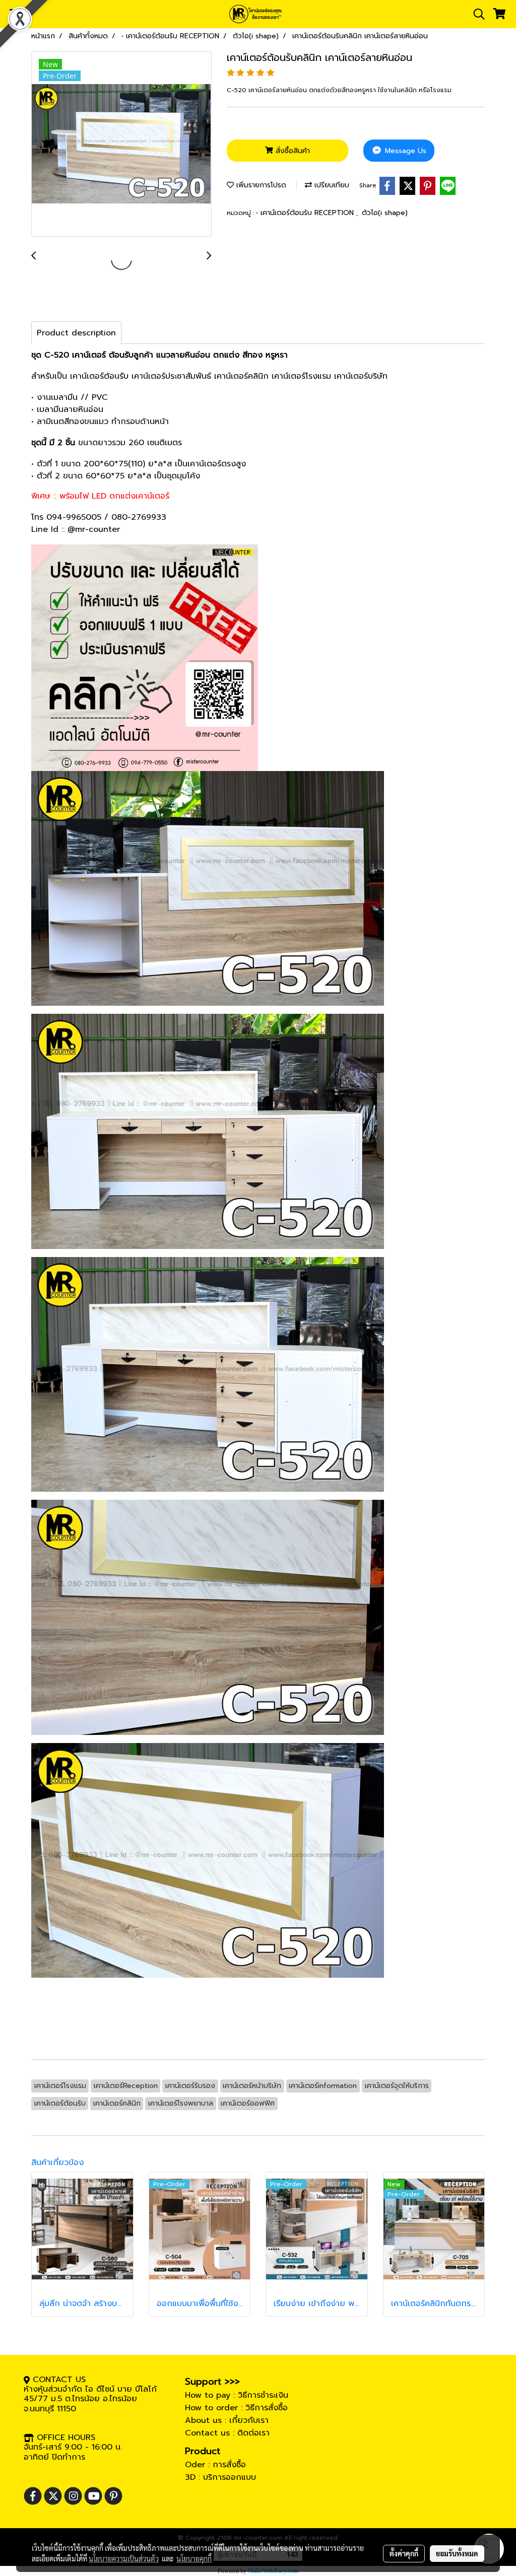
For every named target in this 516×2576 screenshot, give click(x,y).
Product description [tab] (76, 333)
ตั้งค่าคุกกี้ (404, 2553)
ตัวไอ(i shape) (385, 213)
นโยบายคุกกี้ (194, 2558)
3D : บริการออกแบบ (220, 2477)
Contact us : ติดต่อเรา (227, 2433)
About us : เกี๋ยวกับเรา (227, 2420)
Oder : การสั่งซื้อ (215, 2465)
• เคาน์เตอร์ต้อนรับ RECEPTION (306, 213)
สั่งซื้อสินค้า (292, 151)
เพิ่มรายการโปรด (260, 185)
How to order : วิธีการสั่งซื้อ (236, 2408)
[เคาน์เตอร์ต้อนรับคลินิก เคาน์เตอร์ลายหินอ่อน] (121, 145)
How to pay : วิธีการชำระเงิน (237, 2395)
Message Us (404, 151)
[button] (476, 14)
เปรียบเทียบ (331, 185)
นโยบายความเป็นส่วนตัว (124, 2558)
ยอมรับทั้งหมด (457, 2553)
